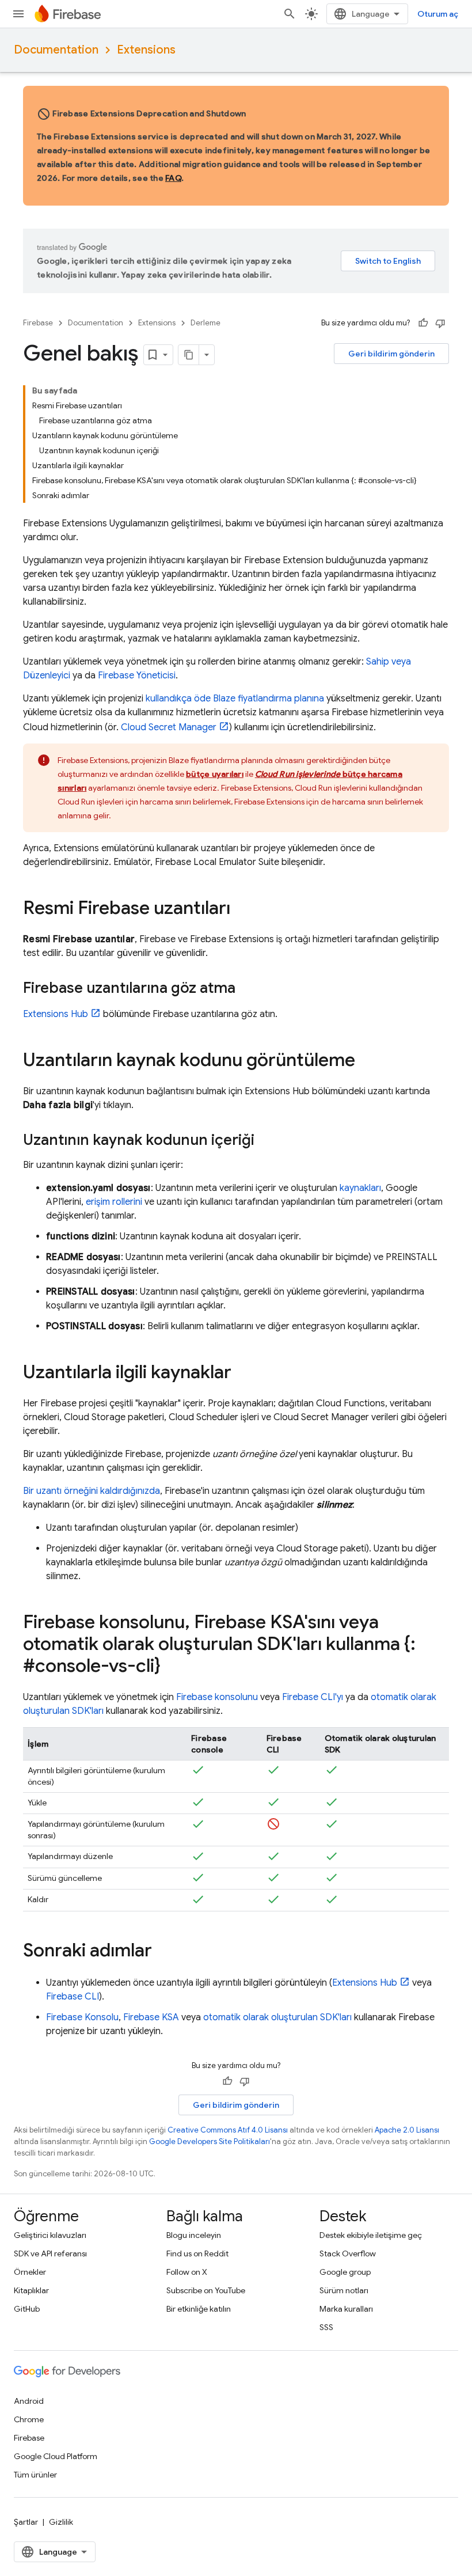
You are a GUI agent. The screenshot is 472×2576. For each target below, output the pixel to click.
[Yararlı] (423, 323)
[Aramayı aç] (290, 14)
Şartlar (26, 2522)
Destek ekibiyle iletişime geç (371, 2235)
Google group (345, 2272)
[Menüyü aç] (18, 14)
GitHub (27, 2309)
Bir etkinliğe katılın (199, 2309)
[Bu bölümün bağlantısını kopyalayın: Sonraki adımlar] (163, 1952)
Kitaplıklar (31, 2290)
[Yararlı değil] (440, 323)
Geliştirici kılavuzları (50, 2235)
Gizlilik (61, 2522)
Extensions (146, 50)
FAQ (173, 178)
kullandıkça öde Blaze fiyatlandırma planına (235, 699)
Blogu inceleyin (194, 2235)
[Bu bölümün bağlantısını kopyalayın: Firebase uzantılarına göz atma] (247, 989)
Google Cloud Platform (56, 2456)
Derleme (205, 323)
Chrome (29, 2419)
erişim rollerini (114, 1202)
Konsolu (82, 2017)
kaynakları (360, 1188)
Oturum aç (438, 14)
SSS (326, 2327)
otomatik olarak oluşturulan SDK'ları (277, 2017)
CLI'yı (313, 1697)
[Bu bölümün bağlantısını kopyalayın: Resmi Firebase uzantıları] (242, 909)
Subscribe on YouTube (206, 2290)
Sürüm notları (344, 2290)
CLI (73, 1997)
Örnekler (30, 2272)
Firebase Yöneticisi (137, 676)
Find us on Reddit (197, 2253)
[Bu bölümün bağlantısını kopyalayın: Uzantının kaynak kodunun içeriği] (266, 1141)
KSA (151, 2017)
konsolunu (217, 1697)
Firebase (38, 323)
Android (29, 2401)
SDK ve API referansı (50, 2253)
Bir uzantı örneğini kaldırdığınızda (92, 1491)
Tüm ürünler (35, 2475)
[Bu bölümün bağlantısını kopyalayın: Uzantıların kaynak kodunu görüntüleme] (367, 1061)
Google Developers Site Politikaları (210, 2141)
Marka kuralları (346, 2309)
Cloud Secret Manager (169, 727)
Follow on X (187, 2272)
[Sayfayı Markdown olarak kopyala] (189, 355)
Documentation (56, 50)
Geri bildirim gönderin (391, 354)
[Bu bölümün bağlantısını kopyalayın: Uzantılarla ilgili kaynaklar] (243, 1374)
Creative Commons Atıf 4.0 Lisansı (228, 2130)
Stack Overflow (348, 2253)
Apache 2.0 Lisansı (407, 2130)
